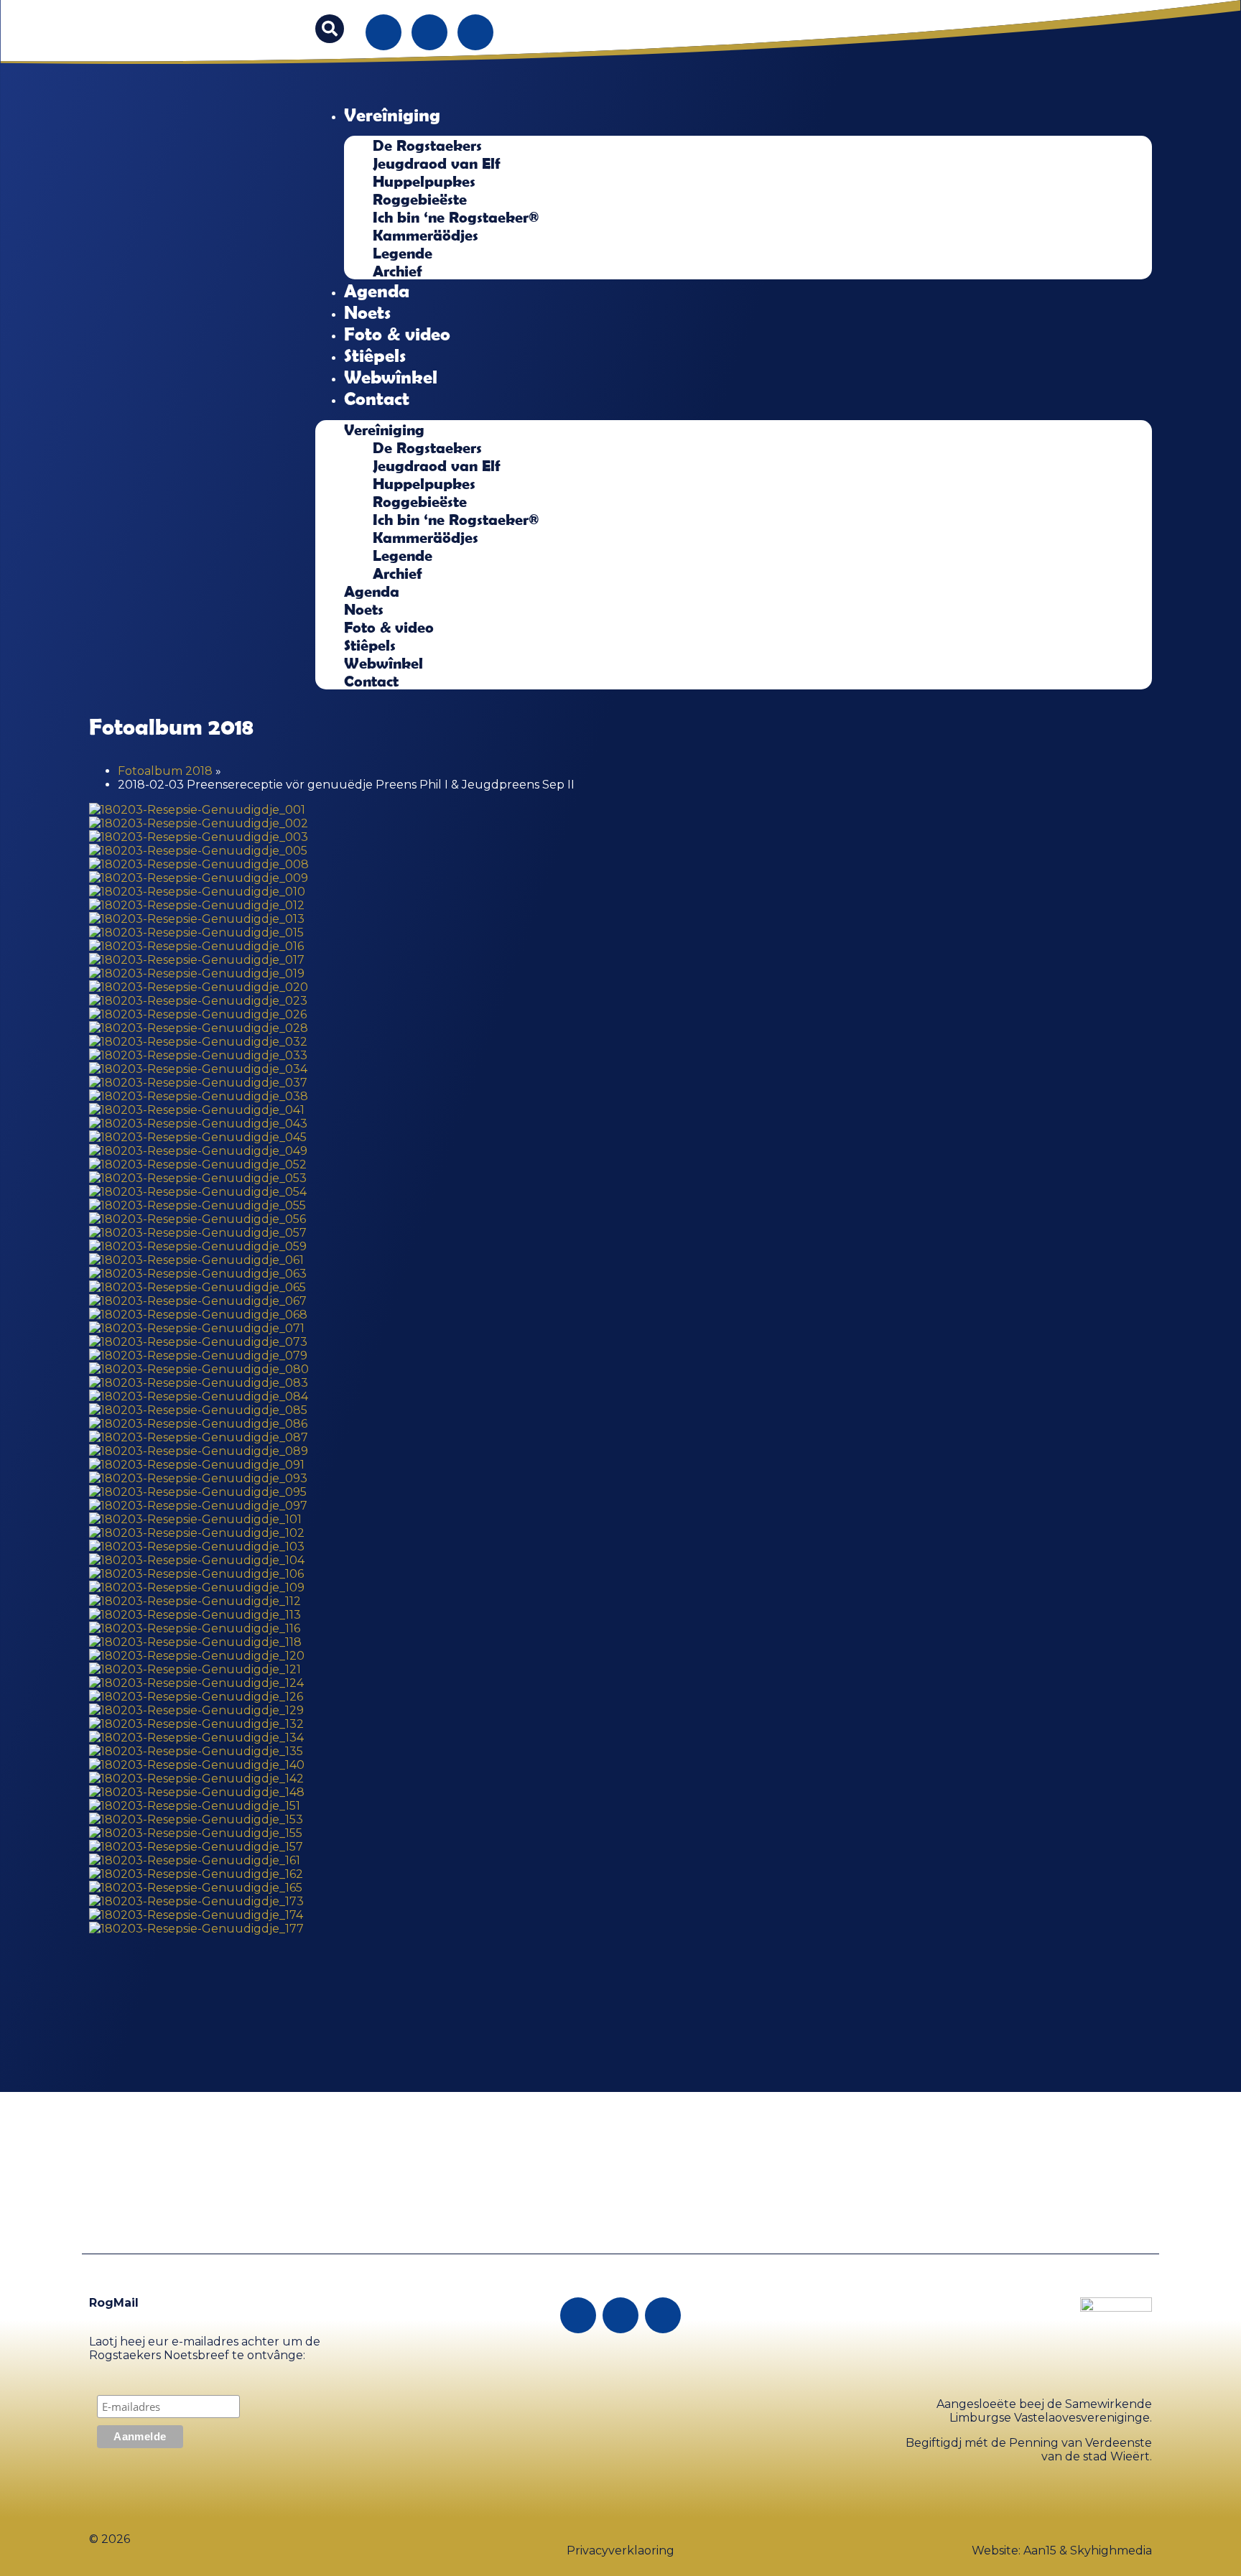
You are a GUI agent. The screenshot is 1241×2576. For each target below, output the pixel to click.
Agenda (377, 290)
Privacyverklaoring (620, 2551)
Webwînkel (391, 376)
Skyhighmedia (1111, 2551)
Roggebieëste (420, 199)
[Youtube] (475, 32)
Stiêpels (375, 355)
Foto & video (397, 333)
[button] (330, 29)
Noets (367, 312)
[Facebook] (384, 32)
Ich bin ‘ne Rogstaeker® (456, 217)
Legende (403, 252)
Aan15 (1040, 2551)
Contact (377, 398)
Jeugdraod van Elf (437, 163)
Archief (398, 270)
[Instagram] (429, 32)
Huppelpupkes (424, 181)
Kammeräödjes (426, 234)
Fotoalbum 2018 (165, 771)
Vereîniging (392, 114)
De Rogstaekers (427, 145)
